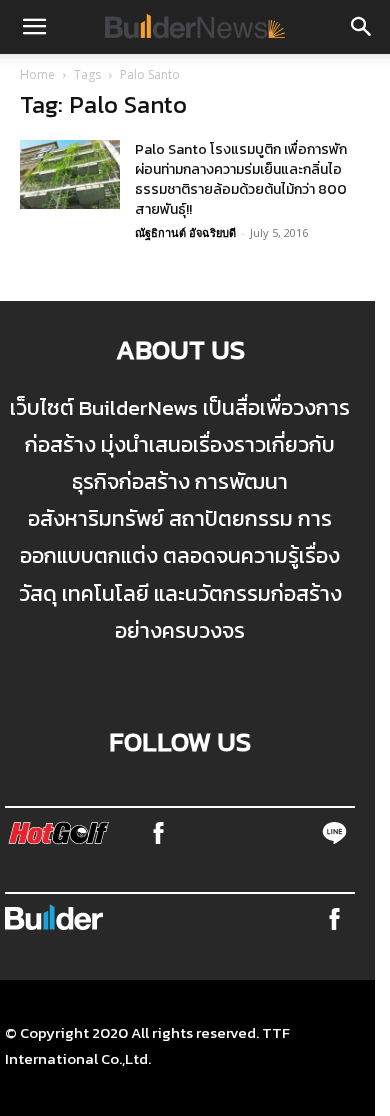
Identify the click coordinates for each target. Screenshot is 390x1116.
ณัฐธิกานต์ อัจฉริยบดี (185, 232)
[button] (34, 27)
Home (37, 74)
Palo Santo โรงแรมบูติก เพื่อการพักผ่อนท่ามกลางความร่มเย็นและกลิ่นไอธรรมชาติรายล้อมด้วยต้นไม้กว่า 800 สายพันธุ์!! (241, 179)
